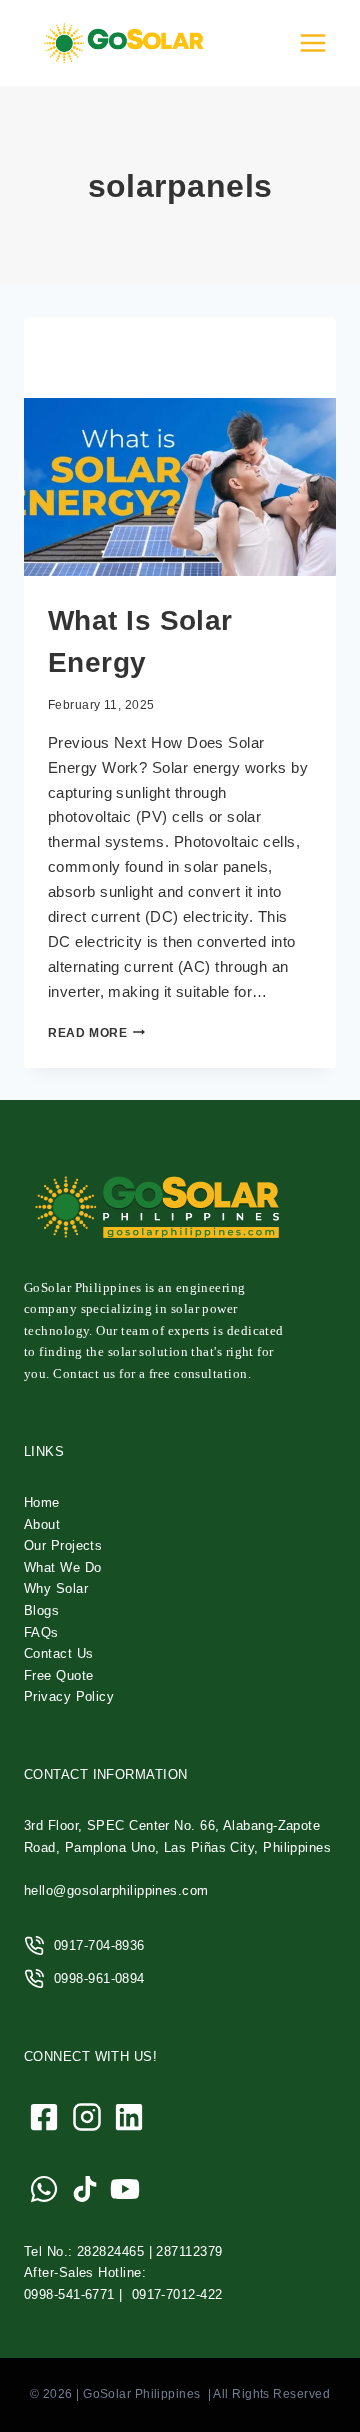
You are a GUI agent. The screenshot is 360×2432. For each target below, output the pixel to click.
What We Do (63, 1567)
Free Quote (59, 1675)
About (42, 1524)
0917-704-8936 (99, 1945)
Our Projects (63, 1545)
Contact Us (59, 1653)
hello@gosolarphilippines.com (116, 1890)
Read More (96, 1033)
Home (42, 1502)
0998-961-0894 (99, 1978)
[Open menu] (312, 42)
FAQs (41, 1632)
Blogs (41, 1610)
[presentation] (180, 487)
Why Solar (56, 1588)
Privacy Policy (69, 1696)
